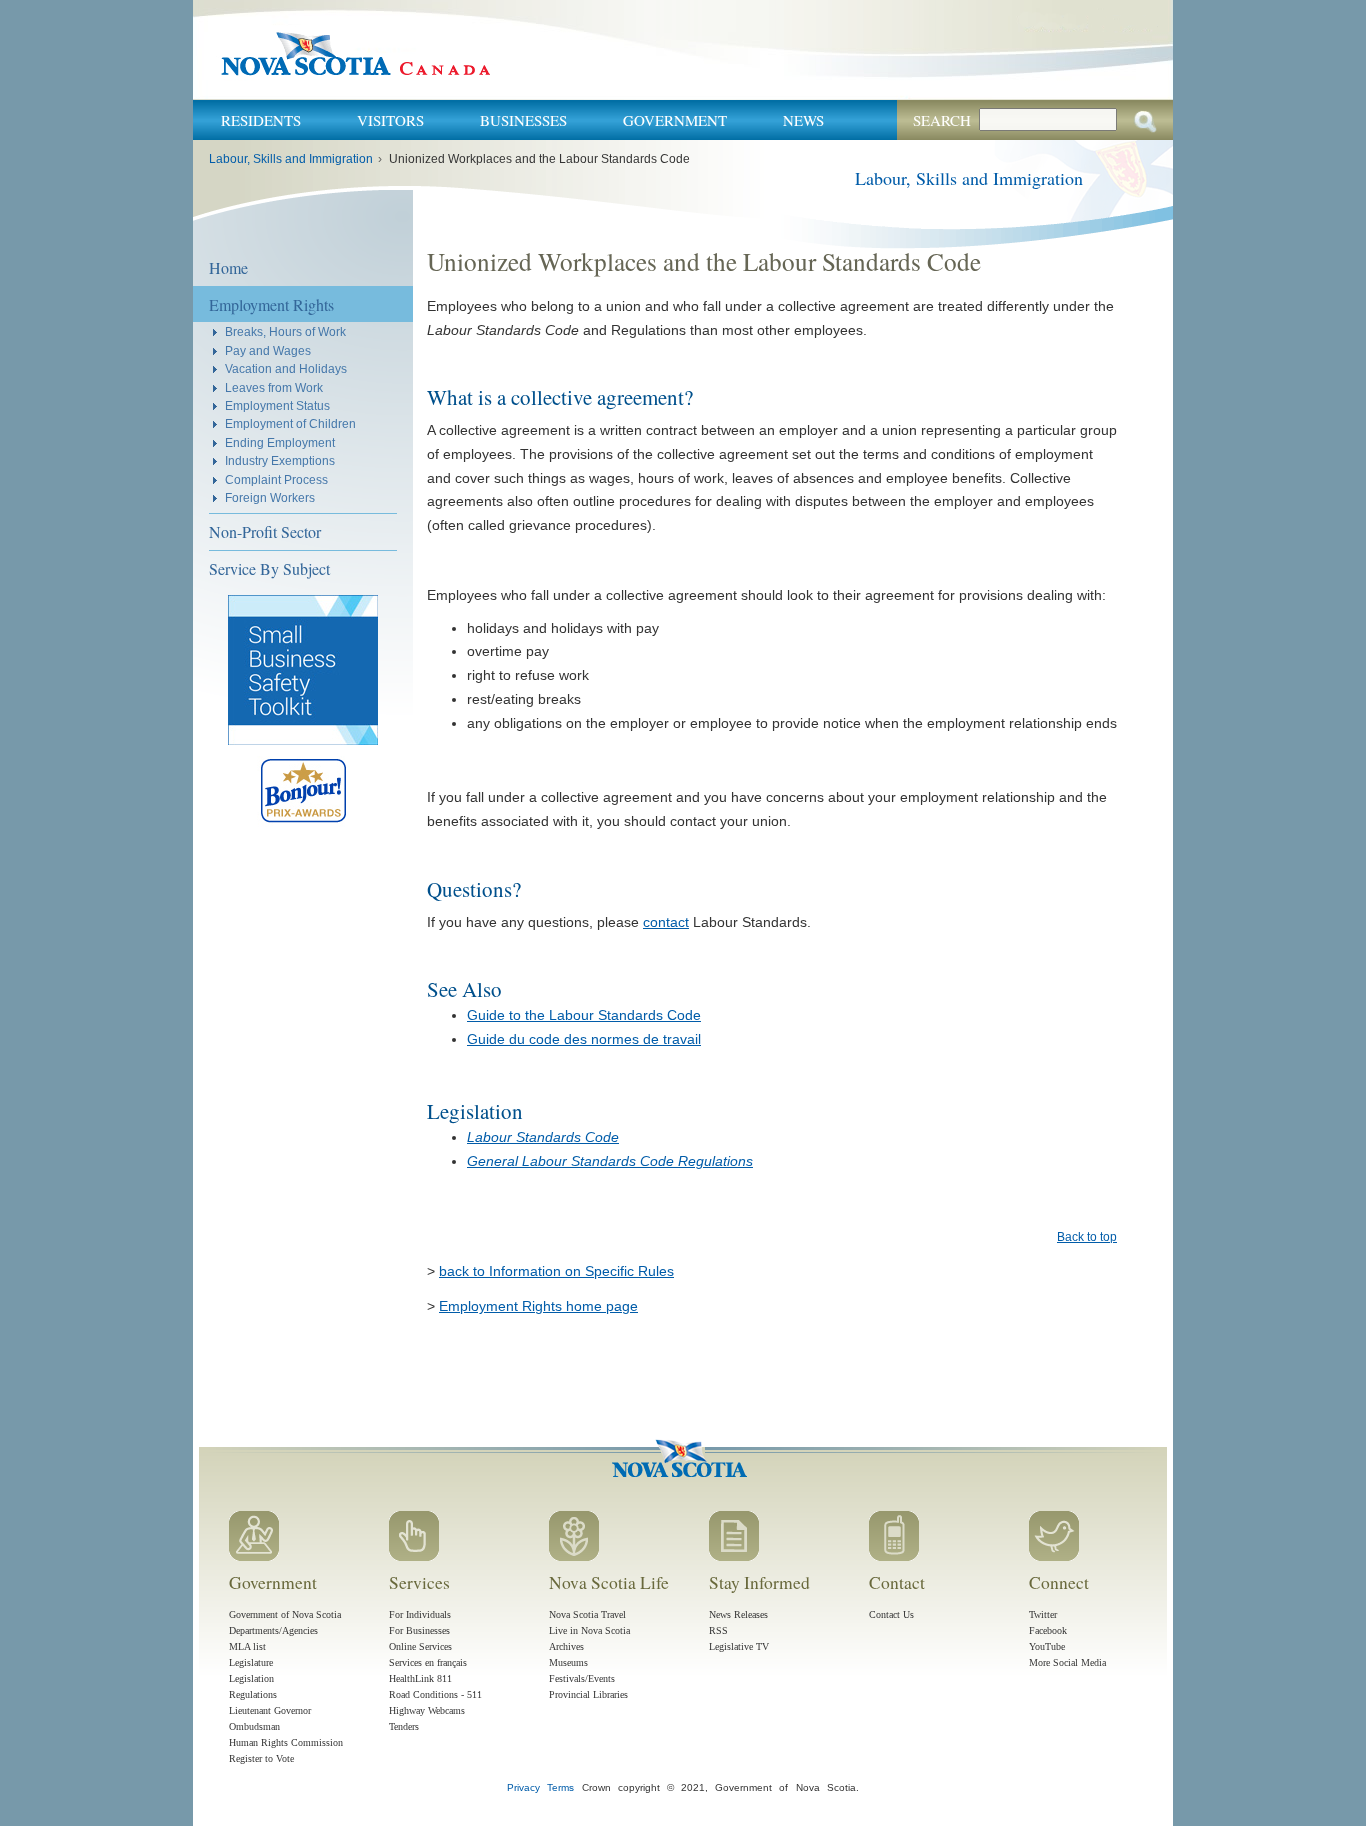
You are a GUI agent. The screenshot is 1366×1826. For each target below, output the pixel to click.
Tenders (404, 1726)
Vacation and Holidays (286, 368)
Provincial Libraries (588, 1694)
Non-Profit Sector (265, 531)
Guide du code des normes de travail (584, 1039)
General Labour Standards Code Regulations (610, 1161)
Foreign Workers (270, 497)
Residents (261, 120)
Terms (560, 1787)
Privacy (523, 1787)
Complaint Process (276, 479)
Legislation (251, 1678)
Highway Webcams (427, 1710)
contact (666, 922)
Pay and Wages (268, 350)
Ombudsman (254, 1726)
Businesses (523, 120)
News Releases (738, 1614)
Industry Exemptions (280, 460)
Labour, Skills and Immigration (291, 159)
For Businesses (419, 1630)
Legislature (251, 1662)
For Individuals (420, 1614)
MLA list (247, 1646)
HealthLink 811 (420, 1678)
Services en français (428, 1662)
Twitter (1043, 1614)
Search (942, 120)
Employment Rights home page (538, 1306)
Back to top (1087, 1237)
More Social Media (1067, 1662)
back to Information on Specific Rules (556, 1271)
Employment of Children (290, 423)
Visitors (390, 120)
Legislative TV (739, 1646)
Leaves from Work (274, 387)
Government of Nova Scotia (285, 1614)
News (803, 120)
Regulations (253, 1694)
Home (228, 267)
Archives (566, 1646)
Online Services (420, 1646)
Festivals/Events (582, 1678)
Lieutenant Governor (270, 1710)
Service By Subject (269, 568)
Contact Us (891, 1614)
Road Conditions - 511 (435, 1694)
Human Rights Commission (286, 1742)
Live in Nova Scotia (589, 1630)
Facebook (1048, 1630)
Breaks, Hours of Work (285, 331)
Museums (568, 1662)
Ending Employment (280, 442)
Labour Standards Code (543, 1137)
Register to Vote (261, 1758)
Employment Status (277, 405)
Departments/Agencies (273, 1630)
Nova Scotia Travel (587, 1614)
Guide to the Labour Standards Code (584, 1015)
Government (675, 120)
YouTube (1047, 1646)
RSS (718, 1630)
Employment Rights (271, 304)
